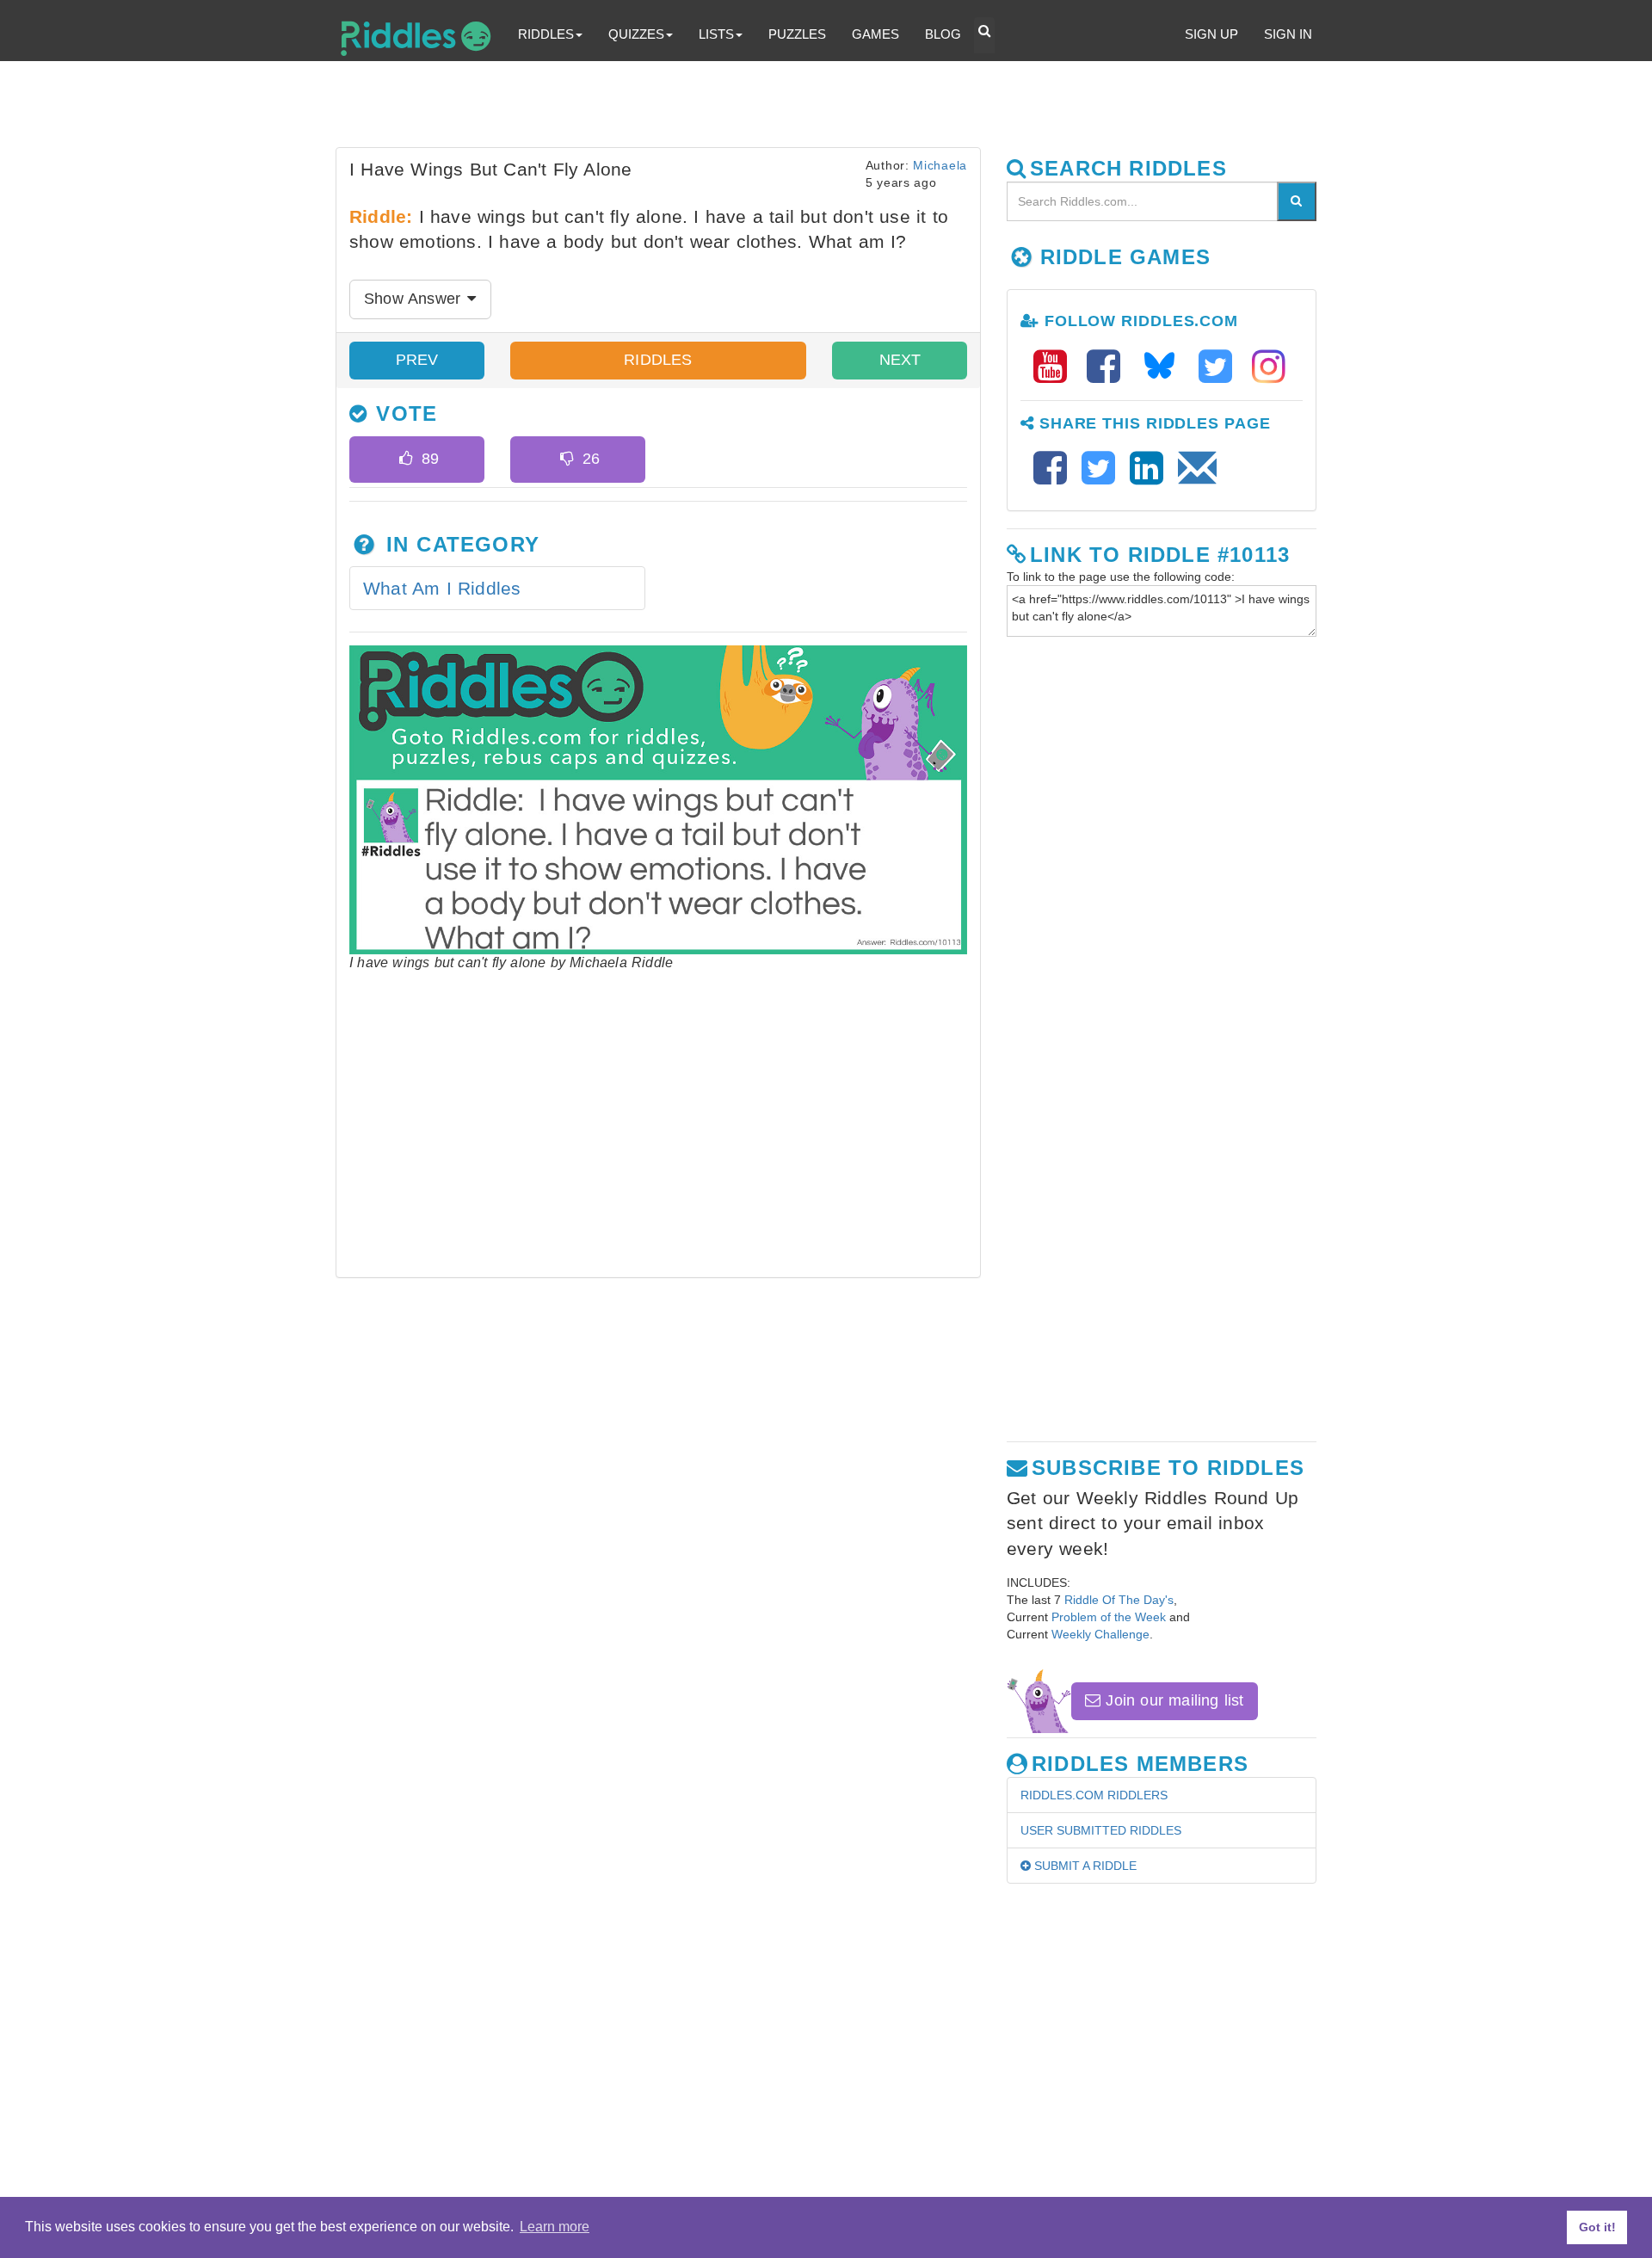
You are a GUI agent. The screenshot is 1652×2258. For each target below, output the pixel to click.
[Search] (1297, 201)
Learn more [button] (555, 2227)
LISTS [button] (716, 34)
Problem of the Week (1109, 1617)
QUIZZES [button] (636, 34)
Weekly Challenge (1100, 1634)
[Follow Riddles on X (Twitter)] (1221, 367)
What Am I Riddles (442, 588)
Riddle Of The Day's (1119, 1600)
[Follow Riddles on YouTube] (1056, 367)
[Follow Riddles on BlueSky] (1165, 367)
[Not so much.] (567, 460)
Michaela (940, 165)
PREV (417, 360)
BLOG (943, 34)
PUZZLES (797, 34)
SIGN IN (1288, 34)
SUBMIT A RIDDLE (1084, 1866)
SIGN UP (1211, 34)
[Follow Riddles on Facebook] (1109, 367)
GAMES (875, 34)
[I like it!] (406, 460)
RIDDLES (658, 360)
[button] (984, 35)
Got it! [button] (1597, 2227)
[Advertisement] (753, 108)
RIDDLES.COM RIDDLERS (1094, 1795)
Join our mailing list (1172, 1700)
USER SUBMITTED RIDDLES (1101, 1830)
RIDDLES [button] (546, 34)
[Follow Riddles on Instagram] (1269, 367)
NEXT (900, 360)
